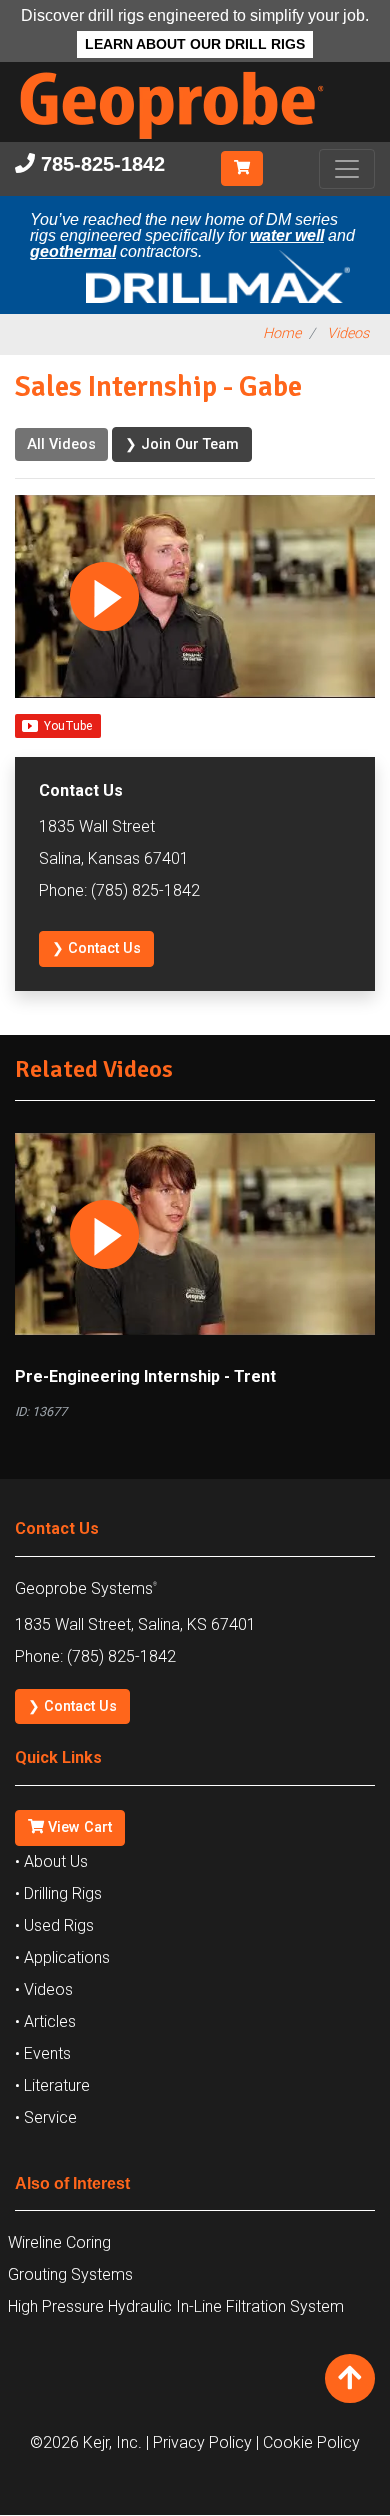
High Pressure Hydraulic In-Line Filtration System (176, 2306)
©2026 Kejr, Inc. (86, 2442)
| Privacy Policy (199, 2442)
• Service (46, 2117)
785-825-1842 (100, 164)
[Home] (186, 143)
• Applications (62, 1957)
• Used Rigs (54, 1925)
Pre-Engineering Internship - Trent (145, 1376)
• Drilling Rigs (58, 1893)
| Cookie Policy (308, 2442)
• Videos (44, 1989)
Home (282, 333)
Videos (348, 333)
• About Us (51, 1861)
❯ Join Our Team (182, 444)
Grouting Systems (70, 2274)
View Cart (78, 1827)
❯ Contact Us (96, 948)
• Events (43, 2053)
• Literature (52, 2085)
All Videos (61, 444)
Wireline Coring (59, 2242)
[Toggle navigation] (347, 169)
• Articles (45, 2021)
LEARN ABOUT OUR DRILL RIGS (195, 44)
